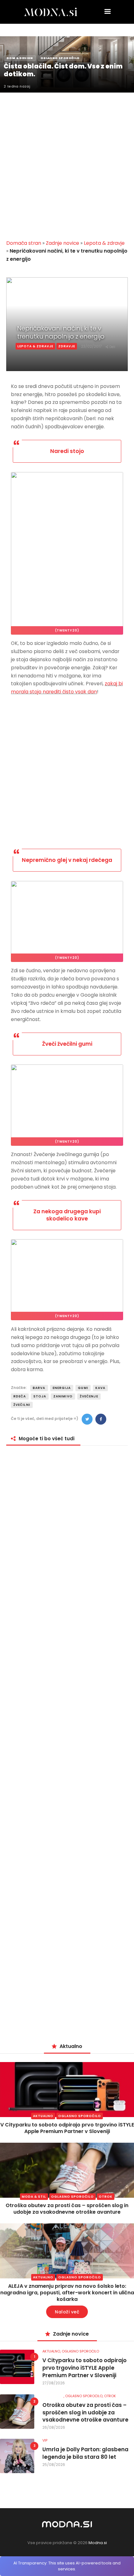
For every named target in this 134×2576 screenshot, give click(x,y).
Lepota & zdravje (104, 243)
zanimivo (63, 1396)
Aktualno (43, 2116)
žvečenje (89, 1396)
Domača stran (24, 243)
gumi (83, 1388)
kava (100, 1388)
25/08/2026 (54, 2465)
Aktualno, (52, 2351)
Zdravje (67, 346)
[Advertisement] (67, 162)
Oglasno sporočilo (80, 2116)
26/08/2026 (54, 2427)
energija (62, 1388)
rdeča (20, 1396)
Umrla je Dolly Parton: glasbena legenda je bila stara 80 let (85, 2453)
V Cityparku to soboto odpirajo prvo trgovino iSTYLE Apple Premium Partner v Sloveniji (67, 2128)
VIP (45, 2440)
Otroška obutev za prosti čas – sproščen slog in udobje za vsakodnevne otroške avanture (67, 2209)
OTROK (106, 2197)
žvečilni (22, 1405)
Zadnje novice (62, 243)
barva (39, 1388)
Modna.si (98, 2543)
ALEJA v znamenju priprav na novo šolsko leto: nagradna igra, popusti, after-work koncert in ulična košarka (67, 2293)
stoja (40, 1396)
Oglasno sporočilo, (85, 2396)
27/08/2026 (54, 2383)
